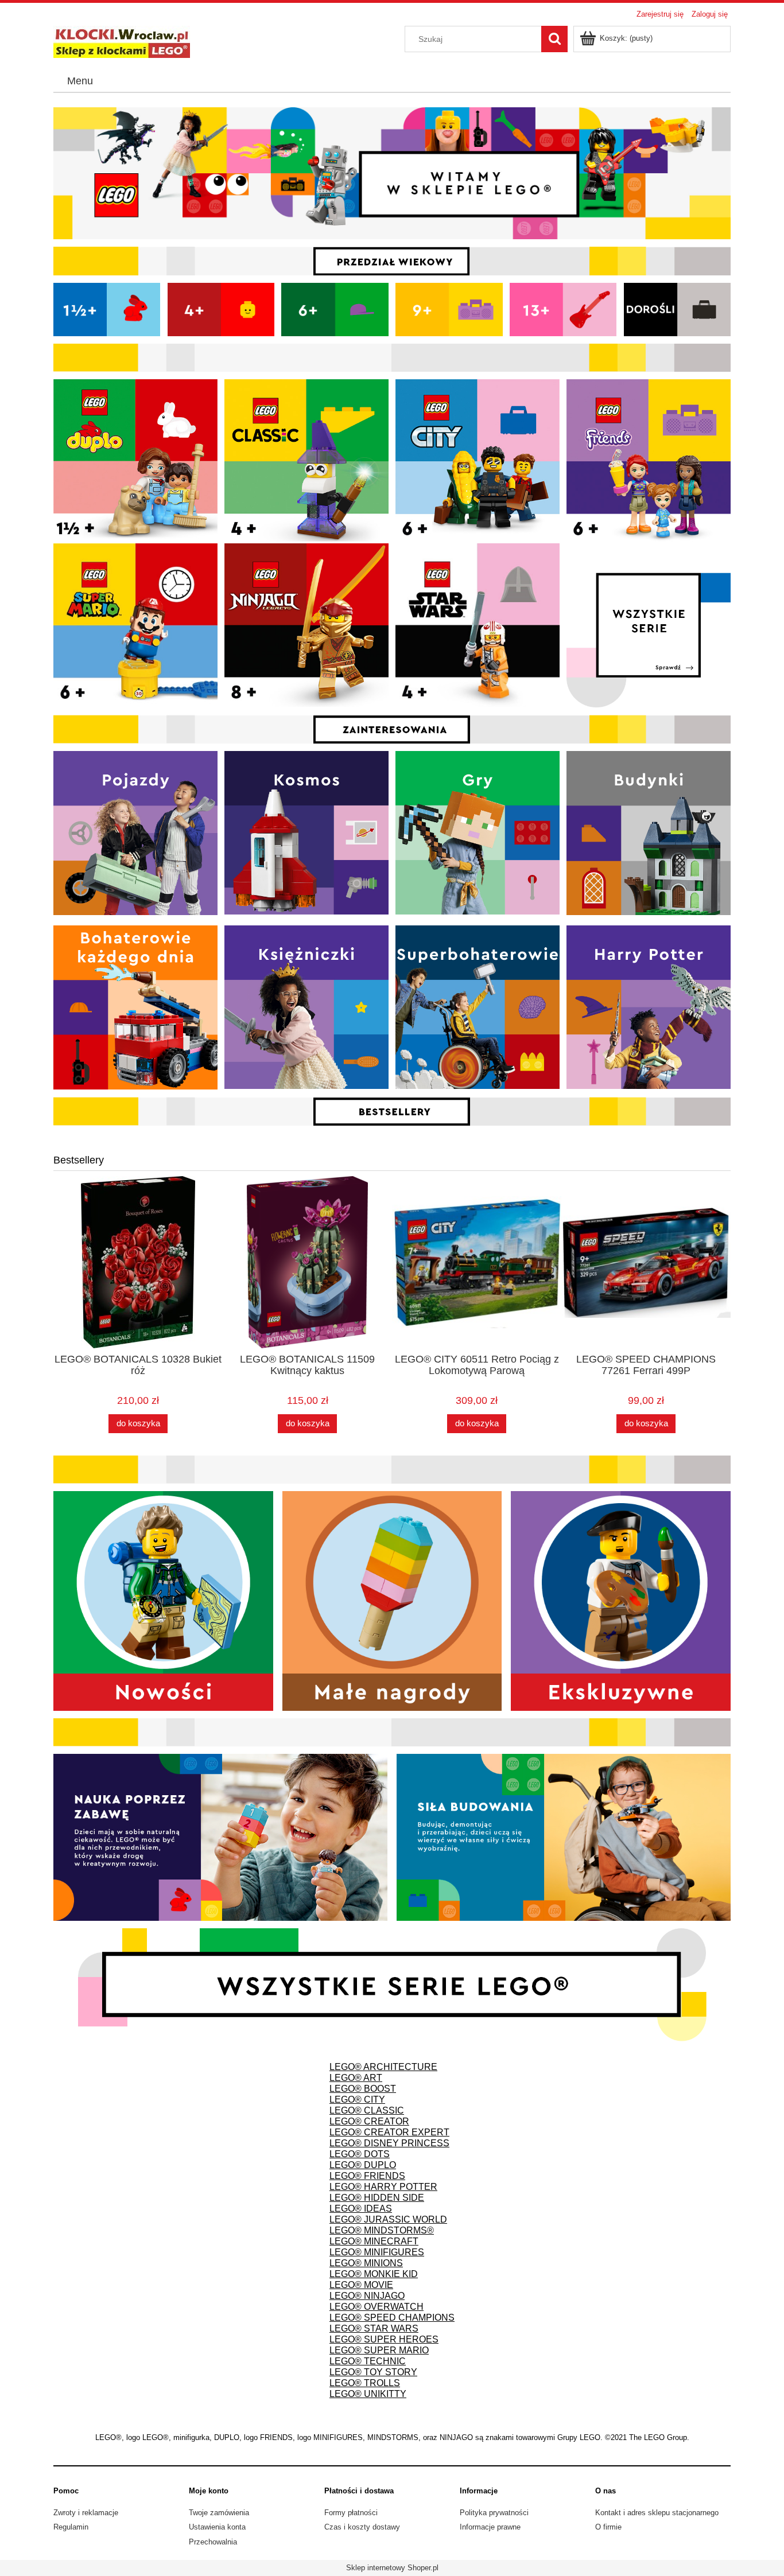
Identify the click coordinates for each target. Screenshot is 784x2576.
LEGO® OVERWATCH (377, 2307)
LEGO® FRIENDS (367, 2176)
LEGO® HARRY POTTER (383, 2187)
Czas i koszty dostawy (362, 2527)
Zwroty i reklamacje (86, 2513)
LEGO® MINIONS (366, 2263)
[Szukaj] (554, 39)
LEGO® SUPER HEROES (384, 2339)
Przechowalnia (213, 2542)
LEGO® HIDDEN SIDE (377, 2198)
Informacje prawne (490, 2527)
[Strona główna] (122, 41)
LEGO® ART (356, 2078)
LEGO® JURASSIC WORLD (388, 2219)
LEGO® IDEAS (361, 2209)
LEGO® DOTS (360, 2154)
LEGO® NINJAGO (367, 2296)
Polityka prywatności (494, 2513)
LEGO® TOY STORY (373, 2372)
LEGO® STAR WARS (374, 2328)
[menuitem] (80, 81)
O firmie (608, 2527)
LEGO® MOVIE (361, 2285)
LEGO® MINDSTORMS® (382, 2230)
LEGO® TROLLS (365, 2383)
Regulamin (71, 2527)
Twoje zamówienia (219, 2513)
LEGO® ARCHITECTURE (383, 2067)
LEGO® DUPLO (363, 2165)
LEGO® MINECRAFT (374, 2241)
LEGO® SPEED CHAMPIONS (392, 2318)
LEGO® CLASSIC (367, 2110)
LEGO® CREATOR (369, 2121)
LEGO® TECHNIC (368, 2361)
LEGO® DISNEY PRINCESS (389, 2143)
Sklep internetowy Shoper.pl (392, 2568)
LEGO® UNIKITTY (368, 2394)
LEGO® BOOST (363, 2089)
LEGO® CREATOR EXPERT (389, 2132)
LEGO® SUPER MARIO (379, 2350)
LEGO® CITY (357, 2100)
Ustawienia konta (217, 2527)
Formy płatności (351, 2513)
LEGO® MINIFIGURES (377, 2252)
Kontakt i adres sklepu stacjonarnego (657, 2513)
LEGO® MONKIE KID (374, 2274)
